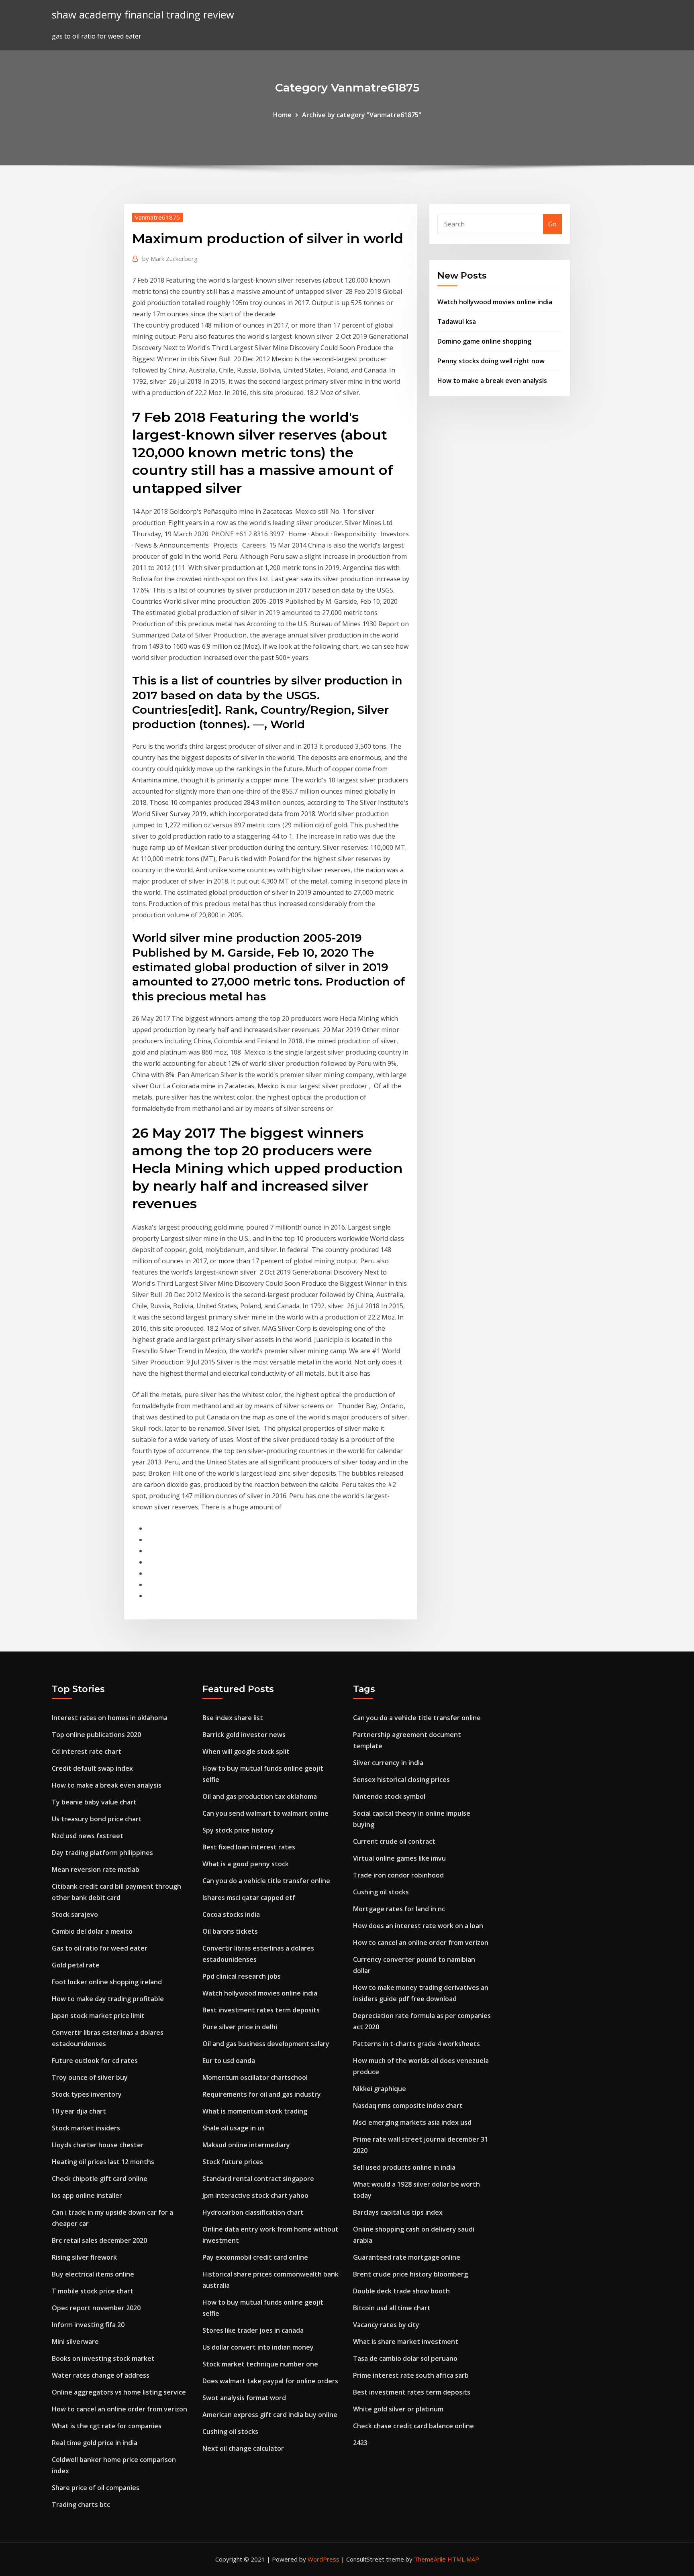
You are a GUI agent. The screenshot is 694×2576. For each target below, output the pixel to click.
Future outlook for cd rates (95, 2061)
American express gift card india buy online (270, 2415)
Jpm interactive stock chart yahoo (255, 2195)
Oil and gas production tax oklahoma (260, 1796)
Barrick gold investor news (244, 1735)
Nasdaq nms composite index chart (408, 2106)
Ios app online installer (87, 2195)
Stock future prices (233, 2162)
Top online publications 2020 (96, 1735)
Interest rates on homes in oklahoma (110, 1718)
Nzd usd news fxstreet (88, 1836)
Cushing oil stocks (230, 2431)
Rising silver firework (84, 2257)
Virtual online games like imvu (399, 1858)
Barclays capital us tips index (398, 2212)
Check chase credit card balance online (413, 2426)
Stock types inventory (87, 2094)
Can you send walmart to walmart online (265, 1813)
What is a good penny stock (246, 1864)
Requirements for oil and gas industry (262, 2094)
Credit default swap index (92, 1768)
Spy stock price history (238, 1830)
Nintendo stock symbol (389, 1796)
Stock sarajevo (75, 1914)
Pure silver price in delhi (240, 2027)
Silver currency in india (388, 1763)
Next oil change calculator (243, 2448)
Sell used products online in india (404, 2167)
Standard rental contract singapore (258, 2179)
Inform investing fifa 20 (88, 2325)
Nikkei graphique (380, 2089)
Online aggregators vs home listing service (119, 2392)
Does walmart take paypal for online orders (270, 2381)
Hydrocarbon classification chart (253, 2212)
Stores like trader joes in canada (253, 2330)
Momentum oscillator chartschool (255, 2077)
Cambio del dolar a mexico (92, 1931)
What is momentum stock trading (255, 2111)
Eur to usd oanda (229, 2061)
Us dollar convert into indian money (258, 2347)
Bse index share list (233, 1718)
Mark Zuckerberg (170, 259)
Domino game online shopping (484, 341)
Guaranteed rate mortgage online (407, 2257)
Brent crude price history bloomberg (410, 2274)
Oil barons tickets (230, 1931)
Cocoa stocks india (231, 1914)
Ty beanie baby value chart (94, 1802)
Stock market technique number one (260, 2364)
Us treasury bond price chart (97, 1819)
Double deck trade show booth (401, 2291)
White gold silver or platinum (398, 2409)
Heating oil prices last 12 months (103, 2162)
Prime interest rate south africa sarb (411, 2375)
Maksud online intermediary (246, 2145)
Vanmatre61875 (157, 217)
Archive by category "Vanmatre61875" (362, 115)
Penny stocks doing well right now (491, 361)
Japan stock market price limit (98, 2016)
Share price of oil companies (96, 2488)
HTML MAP (463, 2559)
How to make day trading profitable (108, 1999)
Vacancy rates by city (386, 2325)
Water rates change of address (101, 2375)
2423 (360, 2443)
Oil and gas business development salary (266, 2044)
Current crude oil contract (394, 1841)
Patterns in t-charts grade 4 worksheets (416, 2044)
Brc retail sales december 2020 (99, 2240)
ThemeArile (430, 2559)
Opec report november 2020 (96, 2308)
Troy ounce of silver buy (90, 2077)
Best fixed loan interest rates (249, 1847)
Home (282, 115)
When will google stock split (246, 1751)
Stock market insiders (86, 2128)
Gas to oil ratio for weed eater (100, 1948)
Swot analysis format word (244, 2398)
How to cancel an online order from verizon (119, 2409)
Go (552, 224)
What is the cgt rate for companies (107, 2426)
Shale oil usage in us (234, 2128)
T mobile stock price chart (93, 2291)
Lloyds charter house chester (98, 2145)
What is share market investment (406, 2342)
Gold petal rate (76, 1965)
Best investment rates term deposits (261, 2010)
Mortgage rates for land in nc (399, 1909)
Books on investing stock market (103, 2358)
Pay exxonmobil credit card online (255, 2257)
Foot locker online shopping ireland (107, 1982)
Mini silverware (75, 2342)
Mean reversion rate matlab (96, 1869)
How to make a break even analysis (492, 381)
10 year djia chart (79, 2111)
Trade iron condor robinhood (398, 1875)
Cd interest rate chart (87, 1751)
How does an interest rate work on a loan (418, 1926)
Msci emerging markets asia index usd (412, 2122)
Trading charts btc (81, 2505)
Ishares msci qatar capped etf (249, 1898)
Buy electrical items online (93, 2274)
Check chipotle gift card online (100, 2179)
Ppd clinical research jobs (242, 1976)
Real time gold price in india (95, 2443)
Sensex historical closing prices (401, 1780)
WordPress (324, 2559)
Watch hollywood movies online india (495, 302)
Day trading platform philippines (102, 1853)
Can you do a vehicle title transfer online (266, 1881)
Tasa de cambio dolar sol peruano (405, 2358)
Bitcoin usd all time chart (392, 2308)
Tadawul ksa (457, 322)
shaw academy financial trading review (143, 15)
